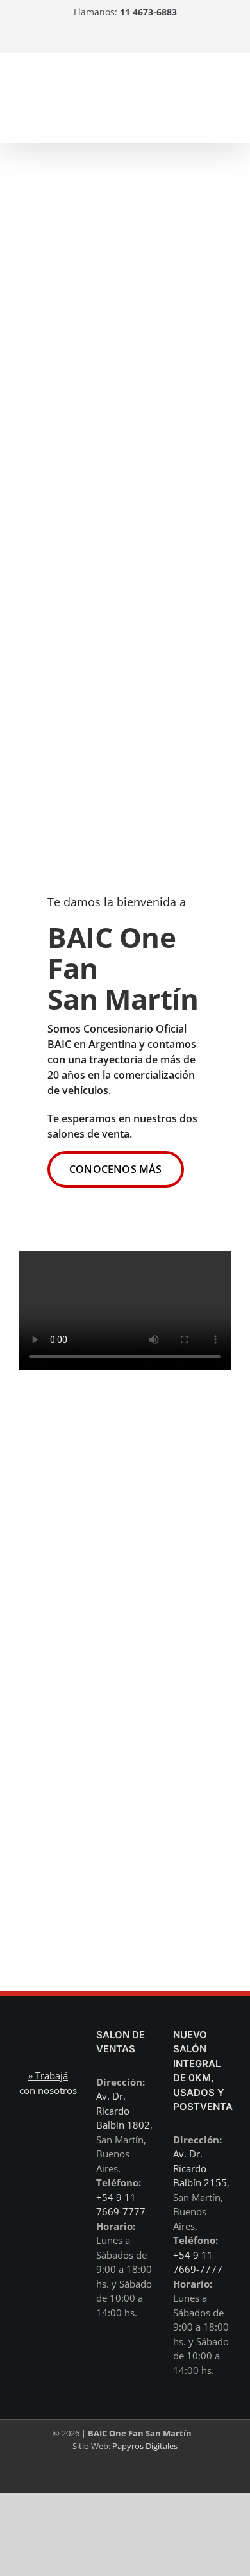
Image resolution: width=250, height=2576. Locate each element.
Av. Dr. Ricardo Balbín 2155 (200, 2168)
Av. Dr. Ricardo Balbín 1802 (123, 2110)
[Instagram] (92, 38)
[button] (116, 1169)
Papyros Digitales (145, 2446)
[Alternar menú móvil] (226, 95)
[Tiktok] (122, 38)
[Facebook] (151, 38)
